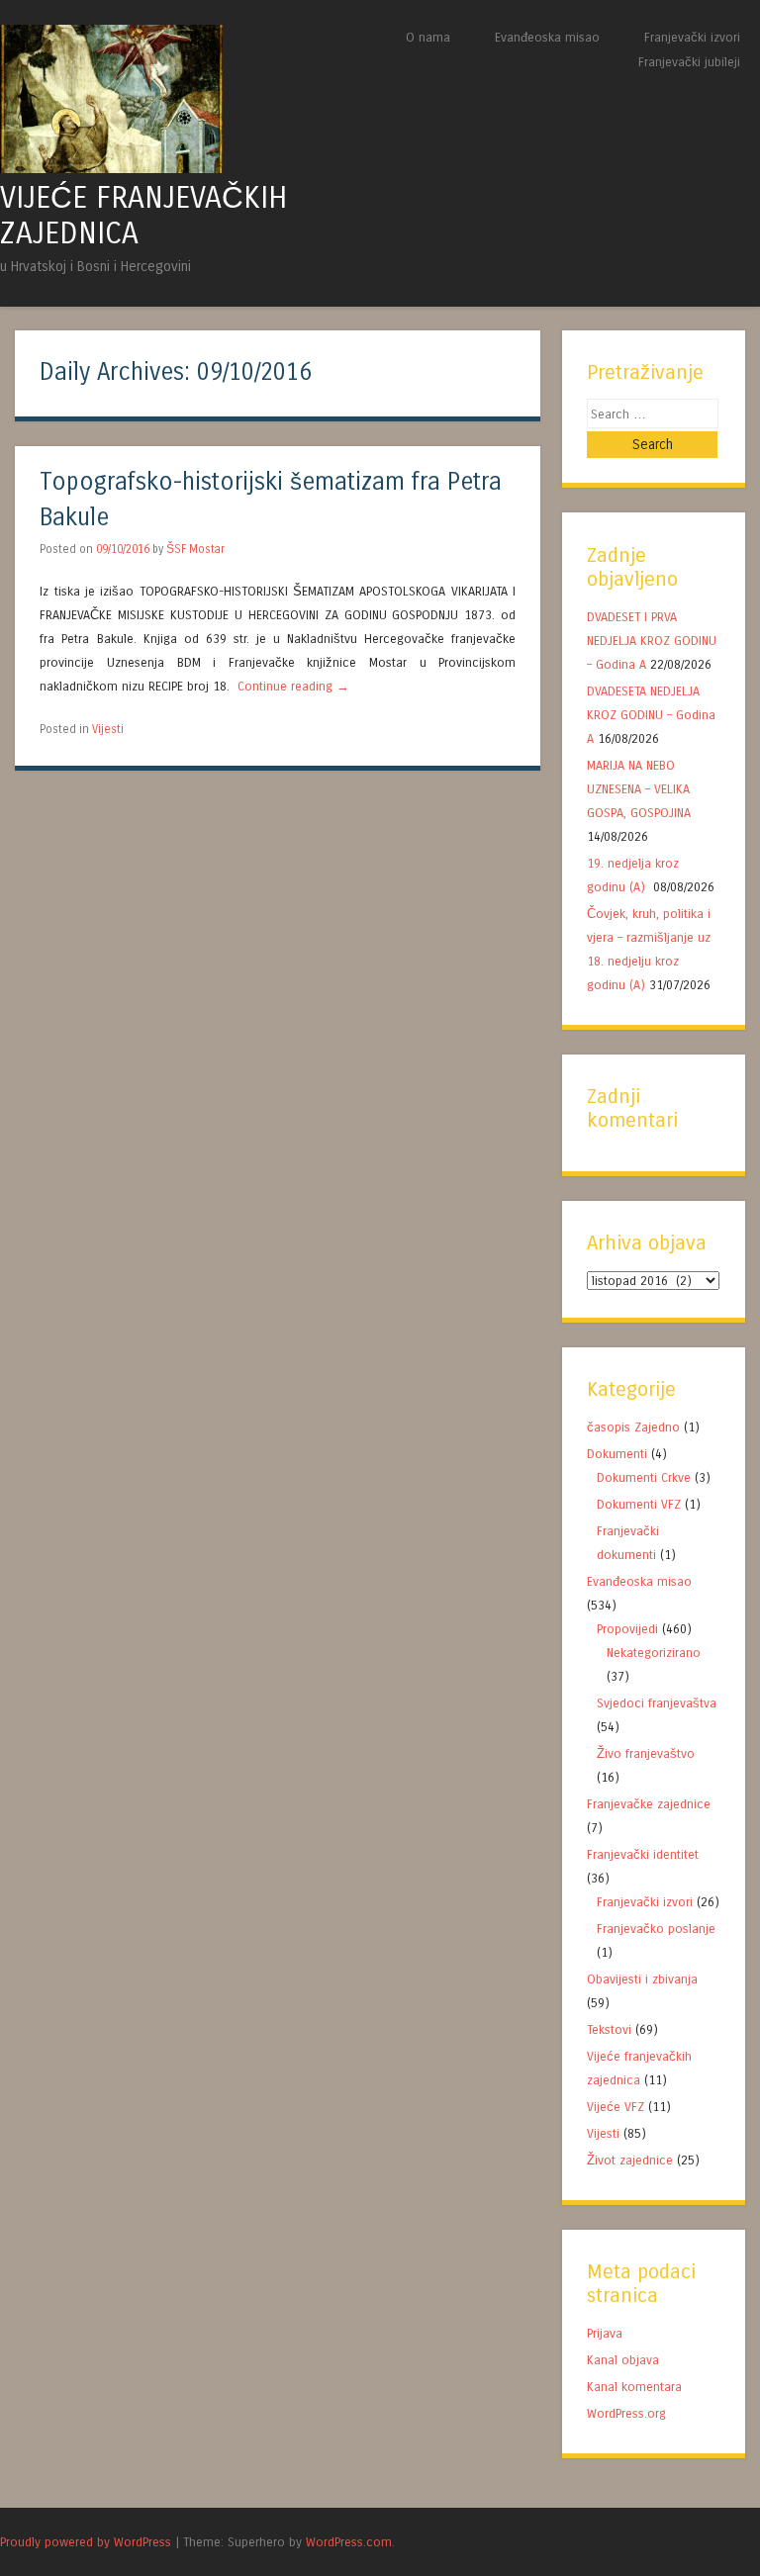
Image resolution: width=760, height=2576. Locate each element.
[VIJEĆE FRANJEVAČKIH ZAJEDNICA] (111, 168)
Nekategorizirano (654, 1653)
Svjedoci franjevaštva (657, 1703)
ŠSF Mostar (195, 549)
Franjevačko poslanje (656, 1929)
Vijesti (108, 729)
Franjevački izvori (692, 37)
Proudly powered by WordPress (86, 2542)
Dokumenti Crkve (644, 1477)
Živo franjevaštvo (646, 1753)
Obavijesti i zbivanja (642, 1979)
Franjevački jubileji (689, 62)
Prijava (605, 2333)
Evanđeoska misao (547, 37)
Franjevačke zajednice (649, 1804)
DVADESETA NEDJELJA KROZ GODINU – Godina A (651, 715)
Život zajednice (630, 2160)
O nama (428, 37)
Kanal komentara (634, 2387)
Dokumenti (617, 1454)
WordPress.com (349, 2542)
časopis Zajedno (633, 1427)
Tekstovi (609, 2029)
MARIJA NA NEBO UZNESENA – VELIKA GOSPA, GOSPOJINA (639, 789)
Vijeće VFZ (616, 2107)
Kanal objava (623, 2360)
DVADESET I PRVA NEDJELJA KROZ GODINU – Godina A (652, 641)
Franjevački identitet (643, 1854)
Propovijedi (627, 1629)
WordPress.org (626, 2413)
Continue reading (293, 686)
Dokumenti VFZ (639, 1504)
